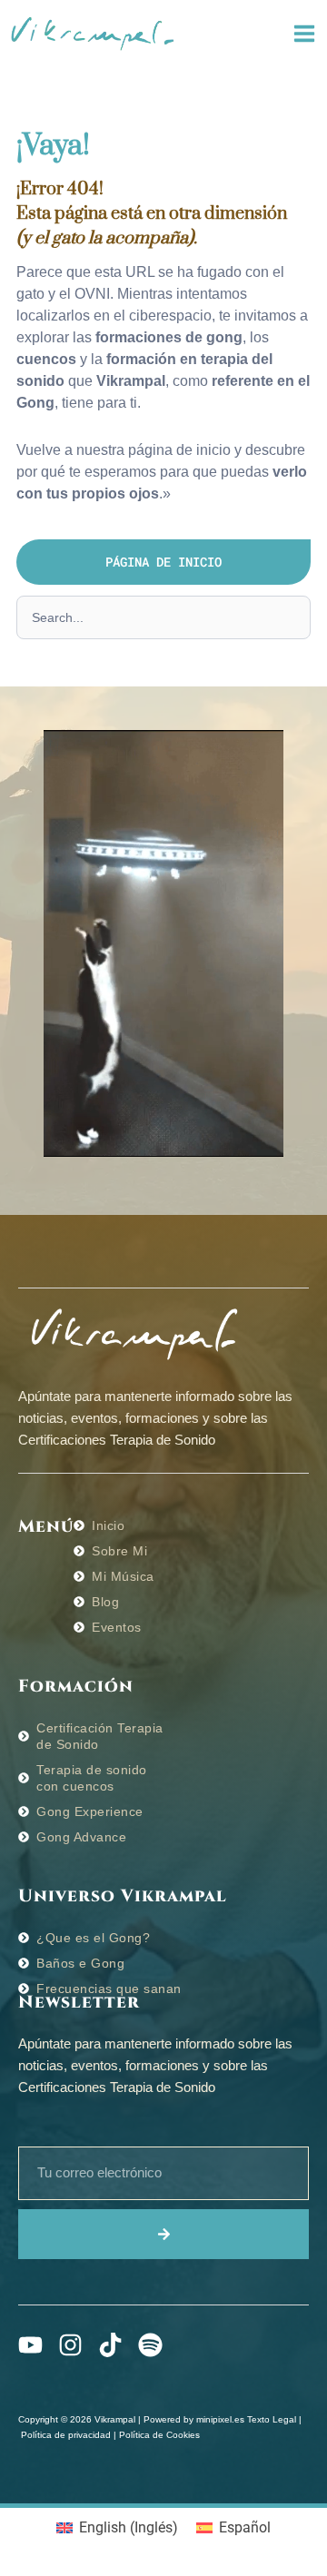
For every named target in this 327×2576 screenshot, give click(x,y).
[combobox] (163, 617)
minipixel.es (220, 2419)
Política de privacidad (66, 2435)
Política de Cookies (159, 2435)
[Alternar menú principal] (304, 34)
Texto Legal (272, 2419)
